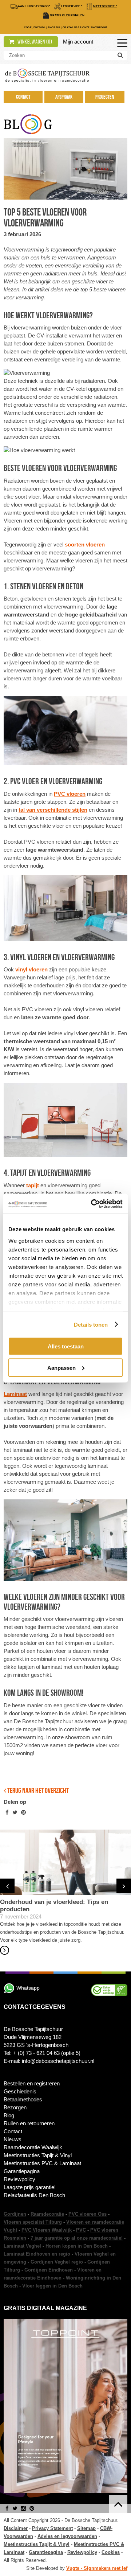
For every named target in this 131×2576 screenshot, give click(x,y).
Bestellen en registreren (32, 2083)
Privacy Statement (52, 2528)
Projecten (105, 97)
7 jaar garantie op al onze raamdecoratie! (77, 2238)
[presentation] (7, 1886)
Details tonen (91, 1324)
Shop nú (54, 27)
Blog (9, 2115)
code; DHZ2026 (35, 27)
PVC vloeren (70, 794)
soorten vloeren (85, 544)
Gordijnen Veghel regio (57, 2262)
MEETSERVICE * (105, 6)
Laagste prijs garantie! (30, 2187)
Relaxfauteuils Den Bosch (34, 2195)
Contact (23, 97)
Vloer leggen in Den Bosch (52, 2286)
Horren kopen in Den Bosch (77, 2246)
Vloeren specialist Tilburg (33, 2222)
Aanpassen (61, 1367)
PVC (81, 2230)
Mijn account (78, 42)
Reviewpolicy (19, 2179)
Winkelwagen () (34, 42)
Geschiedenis (20, 2091)
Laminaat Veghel (22, 2246)
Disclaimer (16, 2528)
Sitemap (86, 2528)
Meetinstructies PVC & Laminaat (42, 2163)
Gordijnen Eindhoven (49, 2270)
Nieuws (13, 2139)
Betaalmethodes (23, 2099)
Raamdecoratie (47, 2214)
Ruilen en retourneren (29, 2123)
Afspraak (64, 97)
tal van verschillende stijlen (53, 810)
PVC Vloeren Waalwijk (47, 2230)
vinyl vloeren (31, 969)
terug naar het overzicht (37, 1790)
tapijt (33, 1185)
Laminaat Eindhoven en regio (37, 2254)
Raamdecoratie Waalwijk (33, 2147)
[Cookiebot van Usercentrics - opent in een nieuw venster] (92, 1204)
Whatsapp (28, 1988)
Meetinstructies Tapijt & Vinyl (38, 2155)
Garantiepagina (22, 2171)
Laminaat (15, 1394)
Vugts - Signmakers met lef (97, 2568)
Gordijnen (15, 2214)
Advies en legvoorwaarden (67, 2536)
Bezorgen (15, 2107)
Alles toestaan (66, 1346)
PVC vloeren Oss (88, 2214)
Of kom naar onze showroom (85, 27)
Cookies (111, 2552)
